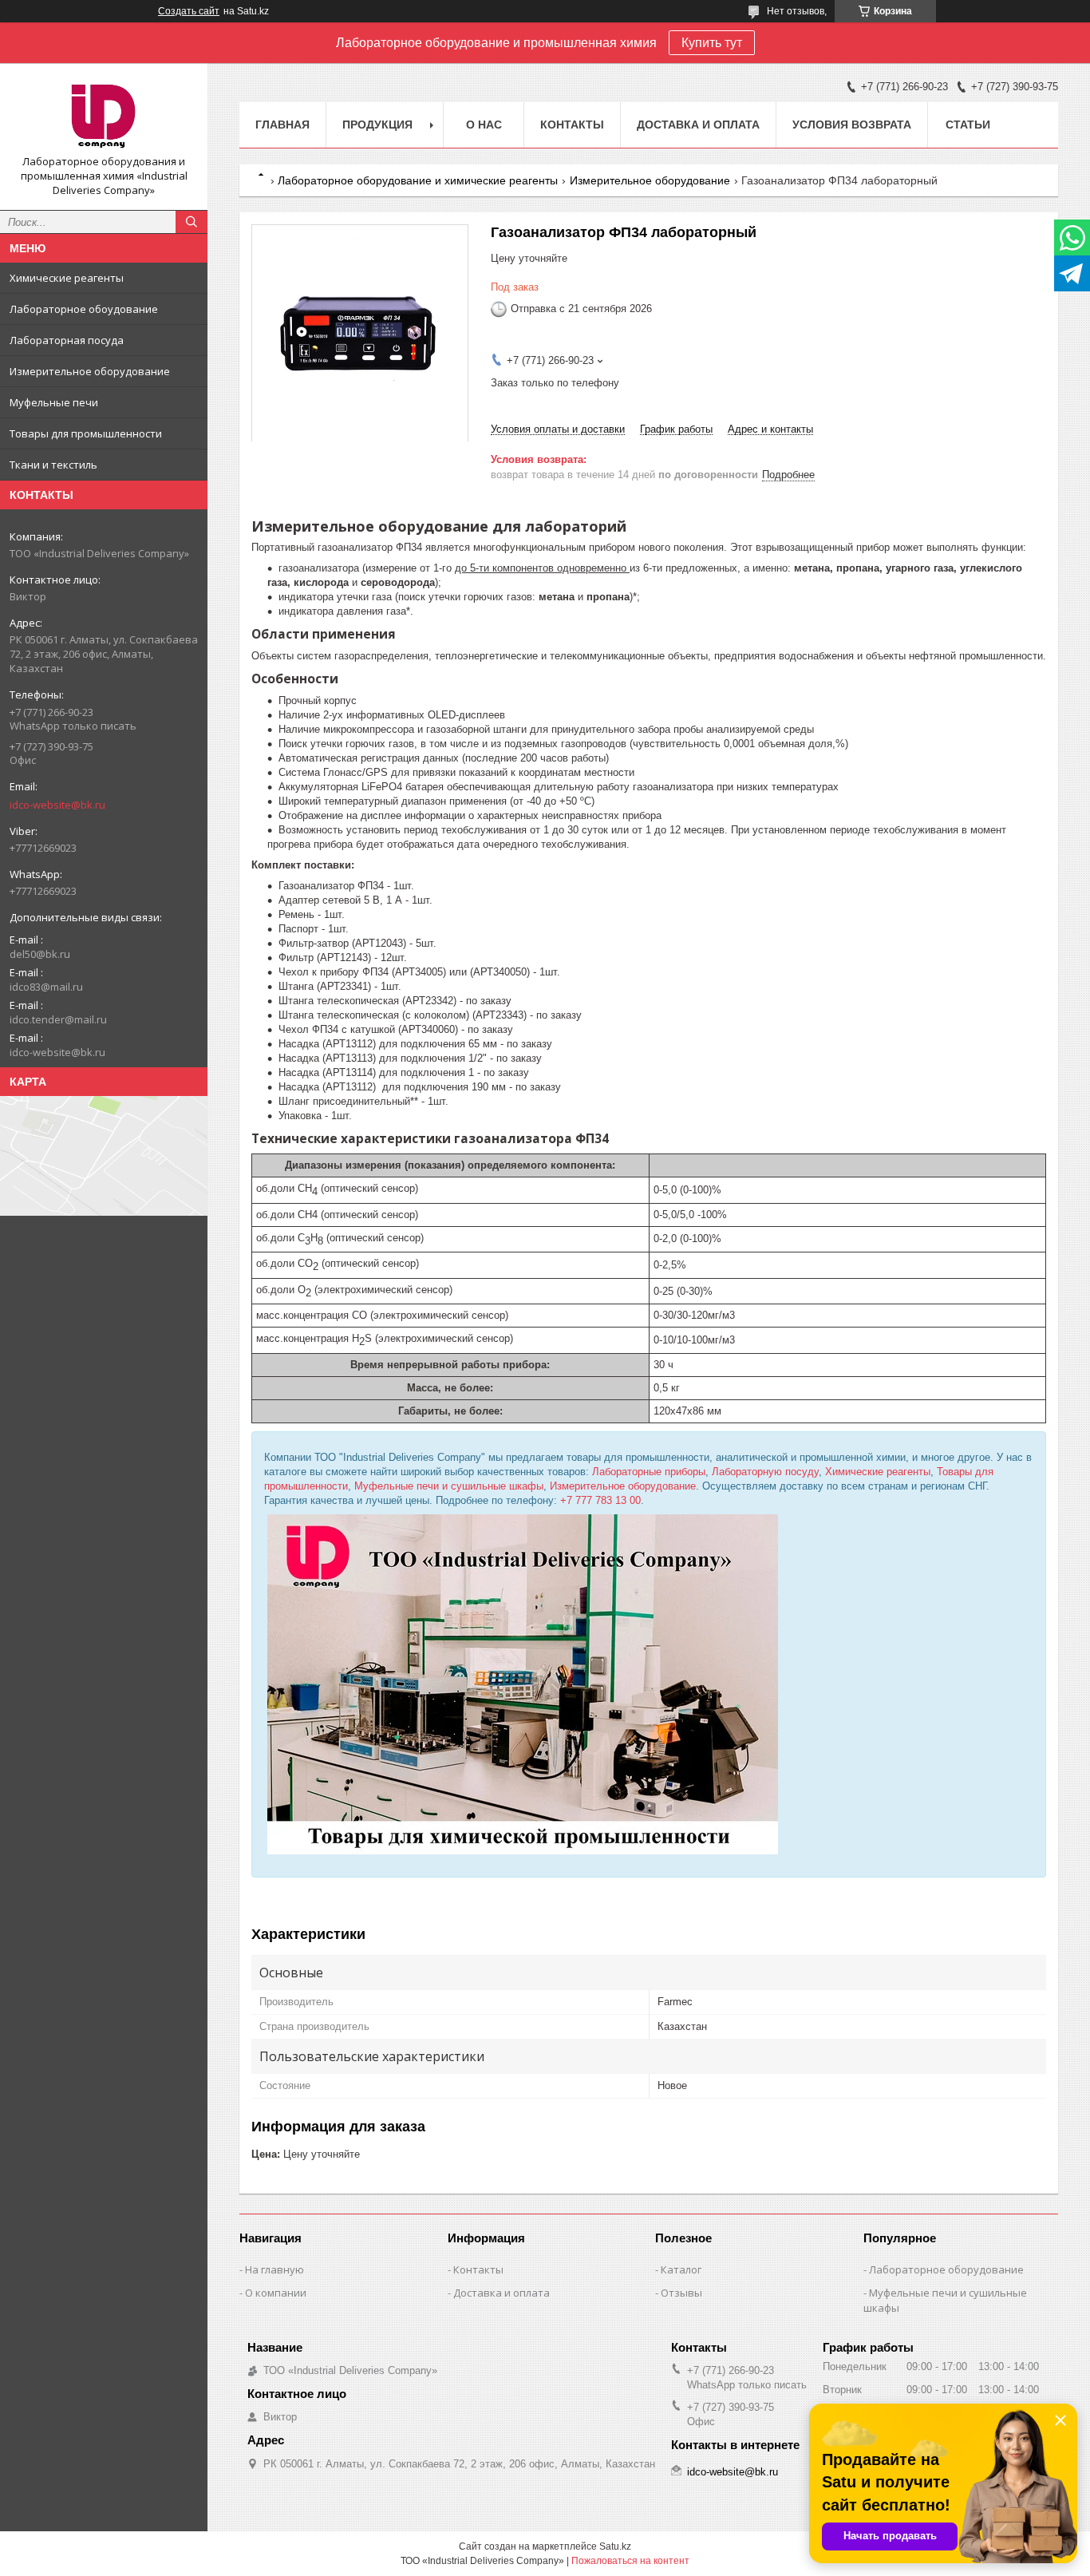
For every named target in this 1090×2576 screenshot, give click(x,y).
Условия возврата (852, 125)
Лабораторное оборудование (946, 2269)
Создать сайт (189, 11)
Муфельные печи (54, 402)
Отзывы (681, 2293)
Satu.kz (615, 2546)
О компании (276, 2293)
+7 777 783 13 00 (600, 1500)
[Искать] (192, 222)
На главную (274, 2269)
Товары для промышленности (86, 433)
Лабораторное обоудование (84, 309)
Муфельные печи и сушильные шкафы (449, 1486)
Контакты (572, 125)
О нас (484, 125)
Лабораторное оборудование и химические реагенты (418, 180)
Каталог (681, 2269)
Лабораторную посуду (765, 1472)
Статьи (968, 125)
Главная (282, 125)
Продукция (377, 125)
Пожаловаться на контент (630, 2561)
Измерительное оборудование (90, 371)
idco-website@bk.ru (57, 805)
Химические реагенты (67, 278)
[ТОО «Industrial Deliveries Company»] (104, 115)
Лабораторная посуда (67, 340)
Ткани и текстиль (53, 465)
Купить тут (712, 43)
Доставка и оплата (698, 125)
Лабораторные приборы (649, 1472)
